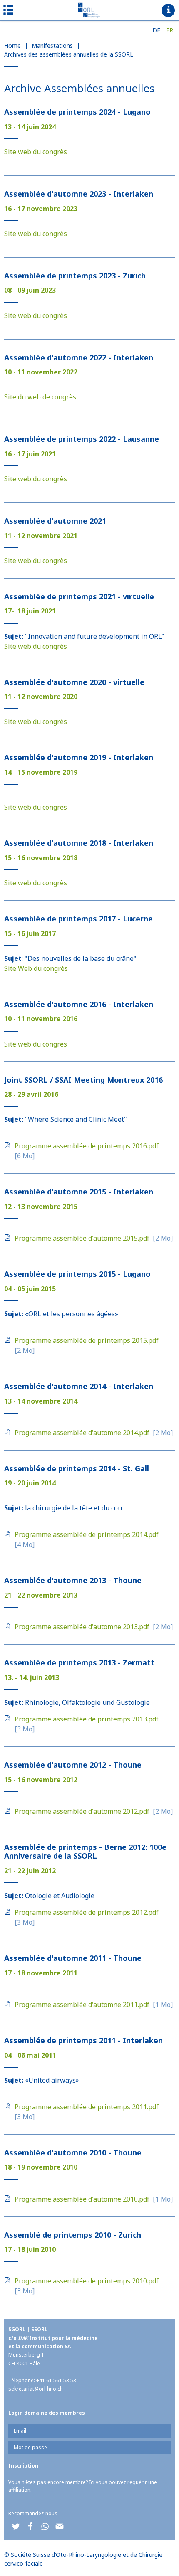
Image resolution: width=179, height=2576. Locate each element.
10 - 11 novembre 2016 (41, 1019)
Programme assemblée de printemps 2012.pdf (87, 1912)
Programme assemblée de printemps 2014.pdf (87, 1534)
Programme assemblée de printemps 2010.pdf (87, 2281)
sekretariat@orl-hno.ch (36, 2389)
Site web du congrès (36, 152)
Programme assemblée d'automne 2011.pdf (82, 2005)
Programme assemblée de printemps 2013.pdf (87, 1719)
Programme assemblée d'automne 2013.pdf (82, 1627)
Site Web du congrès (36, 968)
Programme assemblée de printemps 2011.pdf (87, 2107)
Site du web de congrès (40, 397)
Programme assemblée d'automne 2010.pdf (82, 2199)
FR (170, 30)
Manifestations (52, 46)
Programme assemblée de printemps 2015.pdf (87, 1340)
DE (156, 30)
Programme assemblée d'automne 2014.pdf (82, 1433)
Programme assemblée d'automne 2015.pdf (82, 1238)
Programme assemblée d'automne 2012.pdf (82, 1811)
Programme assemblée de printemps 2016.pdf (87, 1146)
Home (12, 46)
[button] (16, 2526)
